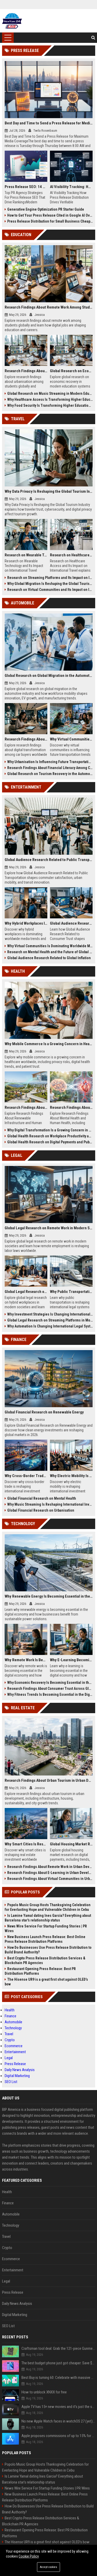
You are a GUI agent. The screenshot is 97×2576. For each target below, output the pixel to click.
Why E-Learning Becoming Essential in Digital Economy (71, 1660)
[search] (93, 38)
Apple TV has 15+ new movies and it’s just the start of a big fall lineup (58, 2407)
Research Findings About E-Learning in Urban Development (50, 1873)
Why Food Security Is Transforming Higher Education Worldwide (50, 405)
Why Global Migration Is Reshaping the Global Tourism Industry (50, 584)
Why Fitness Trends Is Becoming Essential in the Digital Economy (50, 1694)
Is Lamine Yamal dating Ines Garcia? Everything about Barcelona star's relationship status (48, 1918)
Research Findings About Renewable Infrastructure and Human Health (26, 1107)
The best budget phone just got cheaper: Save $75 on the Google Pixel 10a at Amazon (58, 2363)
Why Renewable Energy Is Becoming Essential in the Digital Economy (49, 1596)
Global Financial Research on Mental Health (42, 1498)
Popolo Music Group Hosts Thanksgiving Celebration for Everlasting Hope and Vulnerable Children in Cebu (48, 1907)
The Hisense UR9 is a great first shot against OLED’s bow (46, 1982)
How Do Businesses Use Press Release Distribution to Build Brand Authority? (48, 1950)
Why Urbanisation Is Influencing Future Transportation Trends (50, 762)
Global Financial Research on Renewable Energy (44, 1412)
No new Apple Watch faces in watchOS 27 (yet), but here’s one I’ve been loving (58, 2421)
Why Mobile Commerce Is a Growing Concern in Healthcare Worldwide (49, 1044)
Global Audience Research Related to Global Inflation (49, 958)
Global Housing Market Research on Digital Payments (71, 1844)
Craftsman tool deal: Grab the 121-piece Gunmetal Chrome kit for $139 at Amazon (58, 2348)
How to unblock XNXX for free (44, 2392)
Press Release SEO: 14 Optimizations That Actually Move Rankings (26, 187)
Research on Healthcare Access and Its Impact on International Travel (71, 555)
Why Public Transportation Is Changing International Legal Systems (71, 1292)
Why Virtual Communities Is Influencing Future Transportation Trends (71, 739)
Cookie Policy (29, 2556)
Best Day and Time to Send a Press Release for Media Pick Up (49, 123)
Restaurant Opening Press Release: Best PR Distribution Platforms (40, 1971)
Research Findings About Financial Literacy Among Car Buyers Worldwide (50, 768)
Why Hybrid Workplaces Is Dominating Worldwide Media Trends (26, 923)
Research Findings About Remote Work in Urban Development (50, 1867)
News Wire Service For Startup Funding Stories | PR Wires (46, 1928)
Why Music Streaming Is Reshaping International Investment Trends (50, 1504)
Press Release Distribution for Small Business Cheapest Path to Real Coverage (50, 221)
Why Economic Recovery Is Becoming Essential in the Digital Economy (50, 1683)
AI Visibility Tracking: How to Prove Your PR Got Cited (71, 187)
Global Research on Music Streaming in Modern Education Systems (50, 393)
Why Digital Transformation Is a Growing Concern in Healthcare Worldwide (50, 1130)
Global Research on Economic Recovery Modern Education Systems (71, 371)
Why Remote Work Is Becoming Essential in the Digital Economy (26, 1660)
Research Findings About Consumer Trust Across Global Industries (50, 1689)
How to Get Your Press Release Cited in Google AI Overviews (50, 215)
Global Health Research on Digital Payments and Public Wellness (50, 1142)
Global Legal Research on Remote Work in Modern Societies (49, 1228)
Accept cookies (48, 2567)
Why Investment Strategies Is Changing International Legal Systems (50, 1314)
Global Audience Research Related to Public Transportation (49, 860)
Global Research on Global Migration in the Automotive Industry (49, 676)
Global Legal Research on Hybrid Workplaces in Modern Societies (26, 1292)
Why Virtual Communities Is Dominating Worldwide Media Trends (50, 946)
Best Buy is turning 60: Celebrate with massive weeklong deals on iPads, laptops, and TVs (58, 2378)
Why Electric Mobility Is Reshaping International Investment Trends (71, 1476)
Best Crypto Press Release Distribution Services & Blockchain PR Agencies (45, 1960)
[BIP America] (12, 21)
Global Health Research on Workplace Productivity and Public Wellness (50, 1136)
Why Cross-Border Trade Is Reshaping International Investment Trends (26, 1476)
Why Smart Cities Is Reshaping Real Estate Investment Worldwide (26, 1844)
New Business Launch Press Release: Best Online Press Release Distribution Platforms (45, 1939)
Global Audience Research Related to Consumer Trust (71, 923)
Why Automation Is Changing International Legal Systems (50, 1326)
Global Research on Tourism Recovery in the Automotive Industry (50, 774)
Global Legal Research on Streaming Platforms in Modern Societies (50, 1320)
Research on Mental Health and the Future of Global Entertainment (50, 952)
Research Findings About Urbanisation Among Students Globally (26, 371)
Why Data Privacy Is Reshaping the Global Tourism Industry (49, 491)
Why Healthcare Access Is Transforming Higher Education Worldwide (50, 399)
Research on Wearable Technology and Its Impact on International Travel (26, 555)
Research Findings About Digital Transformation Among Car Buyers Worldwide (26, 739)
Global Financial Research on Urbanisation (41, 1510)
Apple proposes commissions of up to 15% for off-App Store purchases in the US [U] (58, 2436)
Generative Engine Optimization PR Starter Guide (46, 209)
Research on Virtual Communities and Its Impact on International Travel (50, 590)
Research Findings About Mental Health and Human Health (71, 1107)
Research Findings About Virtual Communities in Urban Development (50, 1879)
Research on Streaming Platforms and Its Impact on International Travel (50, 578)
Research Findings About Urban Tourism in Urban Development (49, 1780)
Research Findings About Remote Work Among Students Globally (49, 307)
